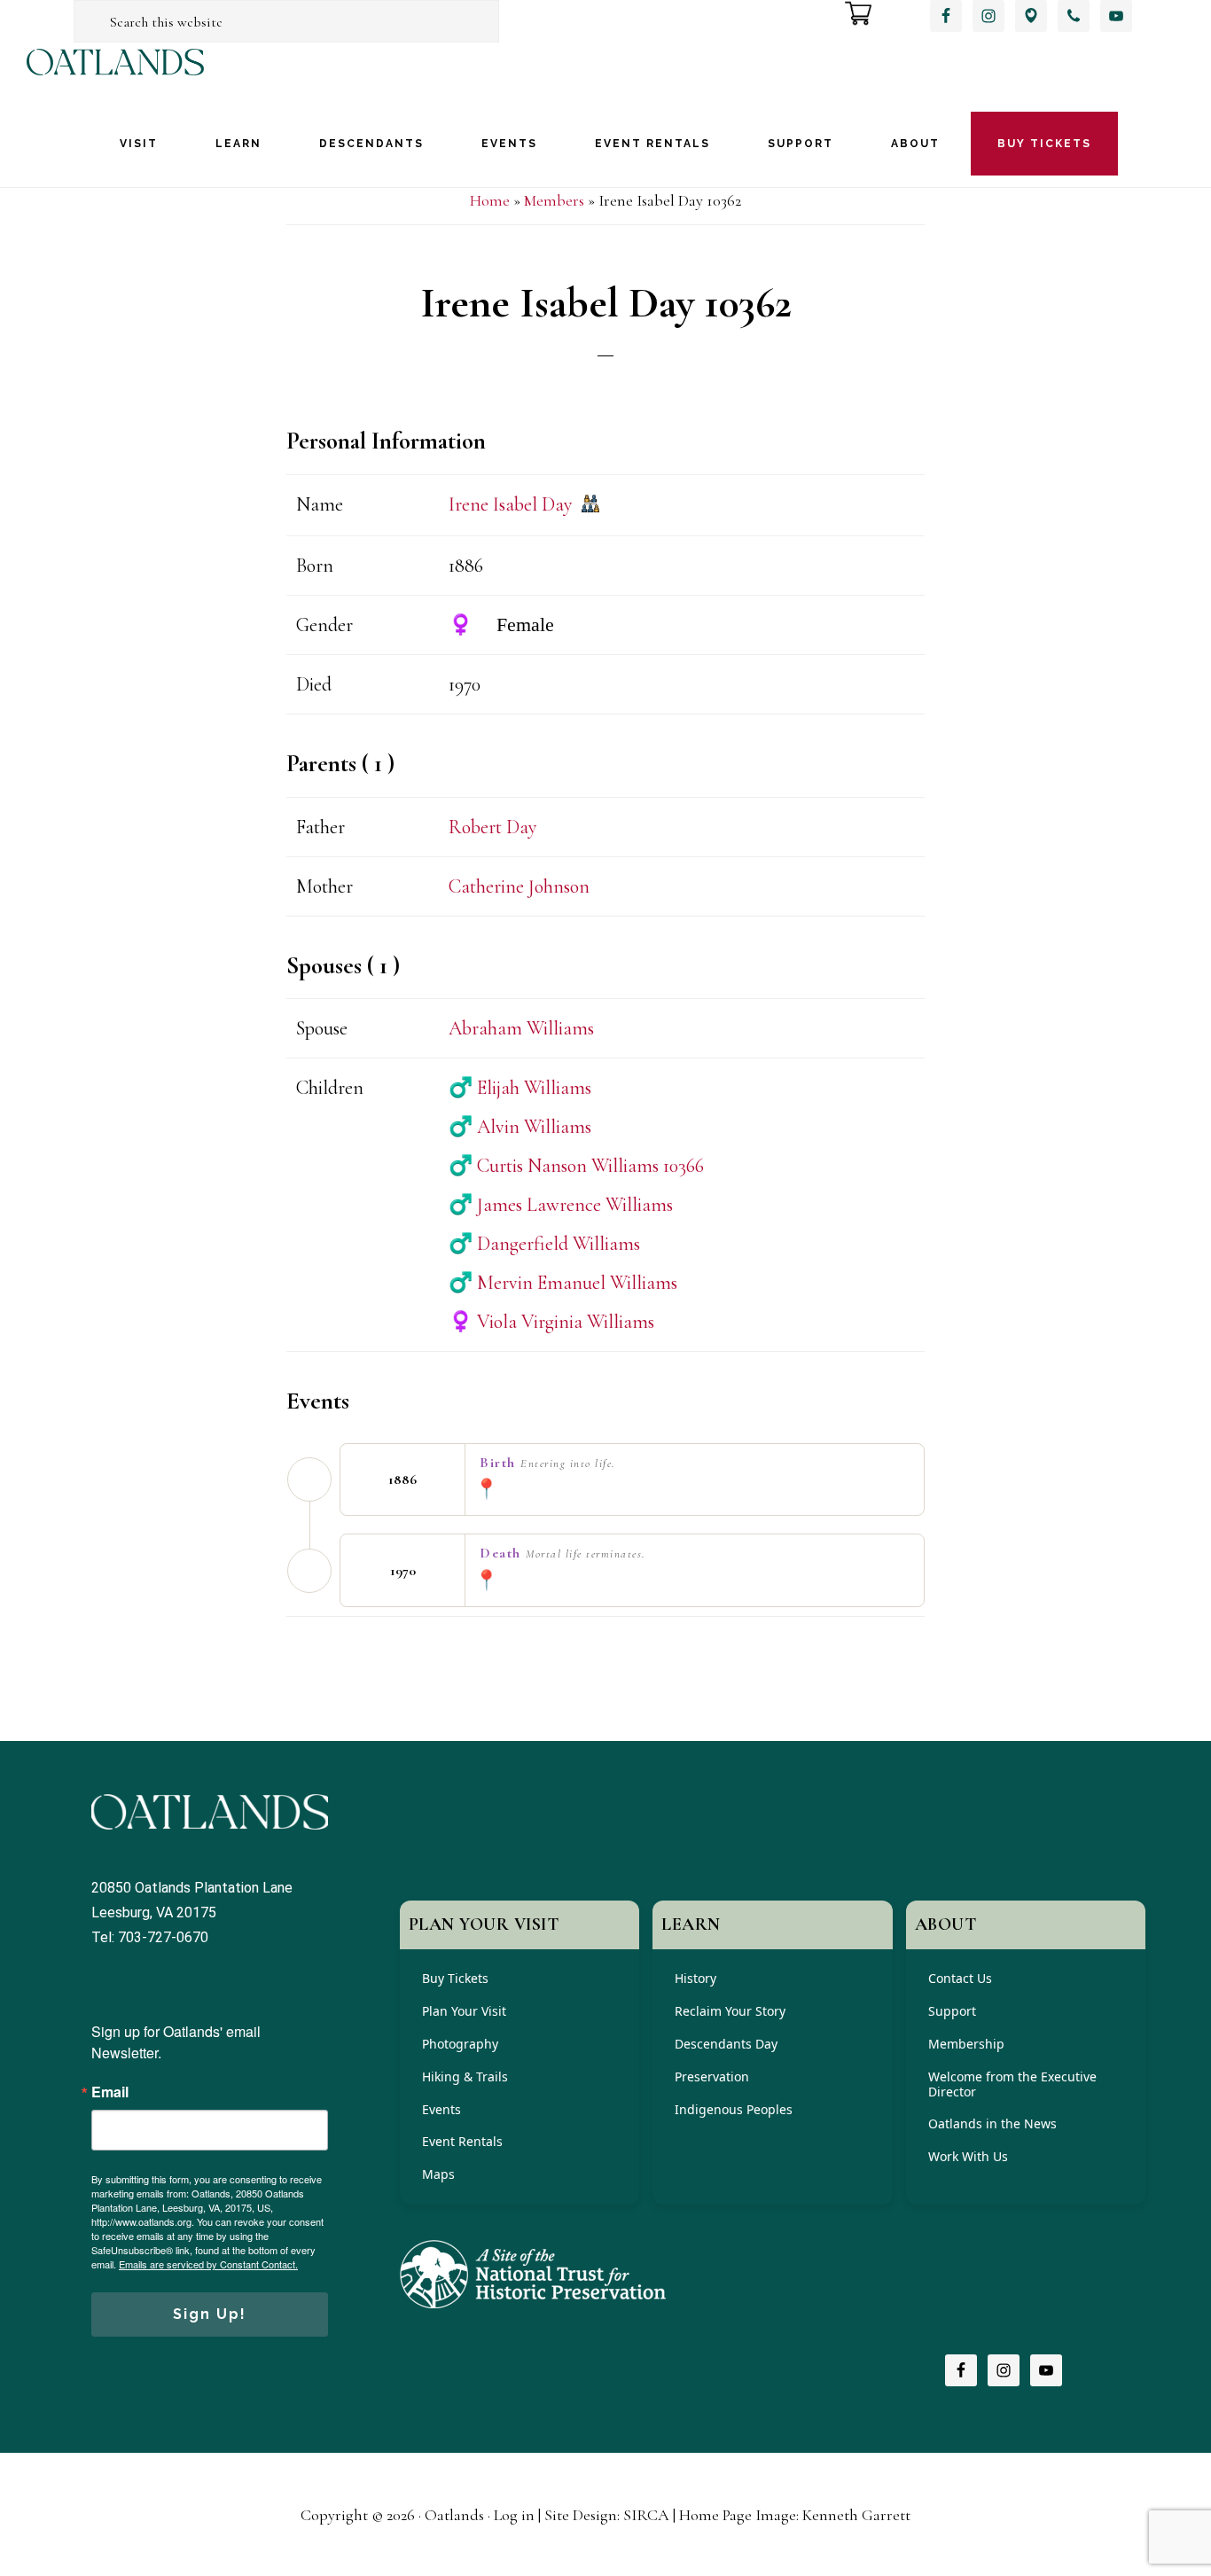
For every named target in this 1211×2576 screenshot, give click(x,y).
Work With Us (968, 2156)
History (695, 1978)
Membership (966, 2044)
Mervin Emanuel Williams (563, 1283)
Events (441, 2109)
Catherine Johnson (519, 886)
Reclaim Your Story (730, 2011)
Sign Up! (210, 2314)
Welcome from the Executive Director (1012, 2084)
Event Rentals (462, 2141)
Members (554, 200)
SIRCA (646, 2515)
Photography (460, 2044)
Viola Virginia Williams (551, 1322)
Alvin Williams (520, 1127)
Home (490, 200)
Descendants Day (726, 2044)
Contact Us (960, 1978)
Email (110, 2092)
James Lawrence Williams (561, 1205)
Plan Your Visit (464, 2011)
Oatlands (115, 78)
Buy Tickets (455, 1978)
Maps (438, 2174)
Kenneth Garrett (856, 2515)
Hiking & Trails (465, 2076)
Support (952, 2011)
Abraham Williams (521, 1028)
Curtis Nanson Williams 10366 (576, 1166)
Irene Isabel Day (511, 504)
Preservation (712, 2076)
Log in (514, 2515)
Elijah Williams (520, 1088)
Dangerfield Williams (544, 1244)
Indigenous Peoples (734, 2109)
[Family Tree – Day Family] (590, 506)
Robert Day (493, 827)
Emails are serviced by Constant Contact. (208, 2264)
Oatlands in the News (992, 2123)
